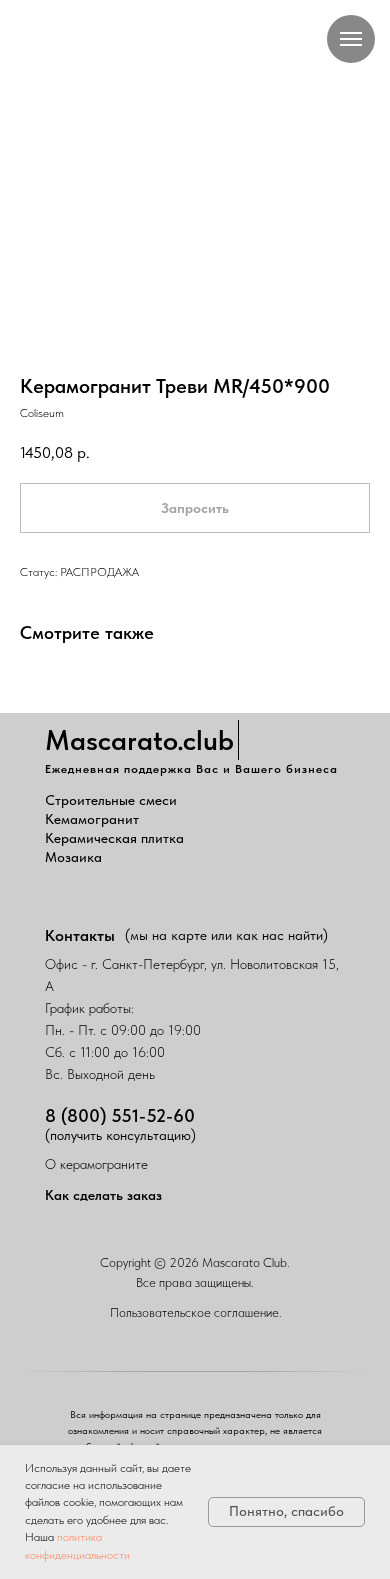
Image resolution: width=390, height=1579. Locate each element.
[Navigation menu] (351, 39)
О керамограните (96, 1164)
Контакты (80, 935)
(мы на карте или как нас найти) (226, 935)
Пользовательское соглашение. (196, 1312)
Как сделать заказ (103, 1195)
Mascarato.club (139, 740)
